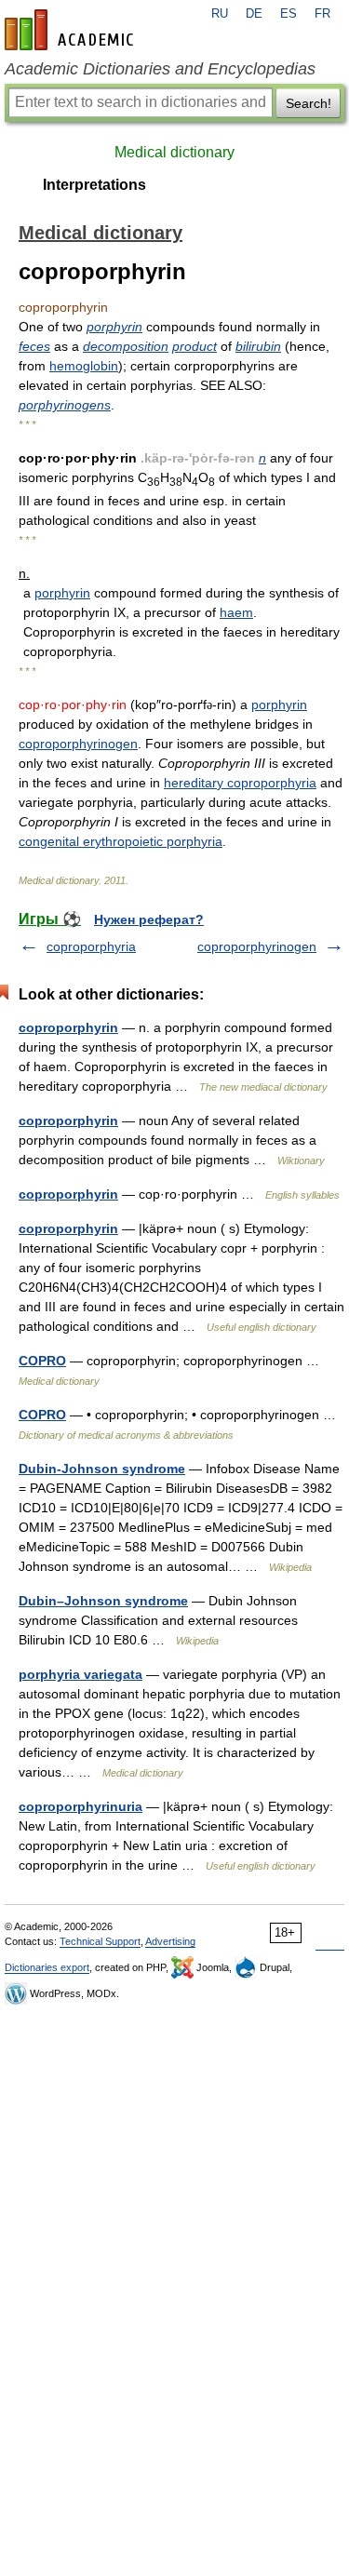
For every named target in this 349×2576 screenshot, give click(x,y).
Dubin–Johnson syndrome (103, 1601)
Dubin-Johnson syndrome (102, 1469)
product (195, 346)
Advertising (170, 1941)
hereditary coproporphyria (240, 783)
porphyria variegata (81, 1674)
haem (236, 612)
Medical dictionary (174, 152)
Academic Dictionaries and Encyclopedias (160, 69)
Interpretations (94, 185)
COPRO (42, 1361)
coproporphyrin (68, 1027)
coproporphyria (91, 946)
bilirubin (258, 346)
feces (34, 346)
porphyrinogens (65, 405)
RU (220, 14)
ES (289, 14)
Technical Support (100, 1941)
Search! (309, 103)
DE (254, 14)
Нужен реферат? (149, 919)
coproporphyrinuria (81, 1806)
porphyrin (114, 327)
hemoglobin (84, 366)
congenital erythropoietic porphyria (121, 841)
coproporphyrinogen (78, 744)
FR (322, 14)
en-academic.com (72, 30)
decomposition (126, 346)
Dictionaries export (47, 1967)
